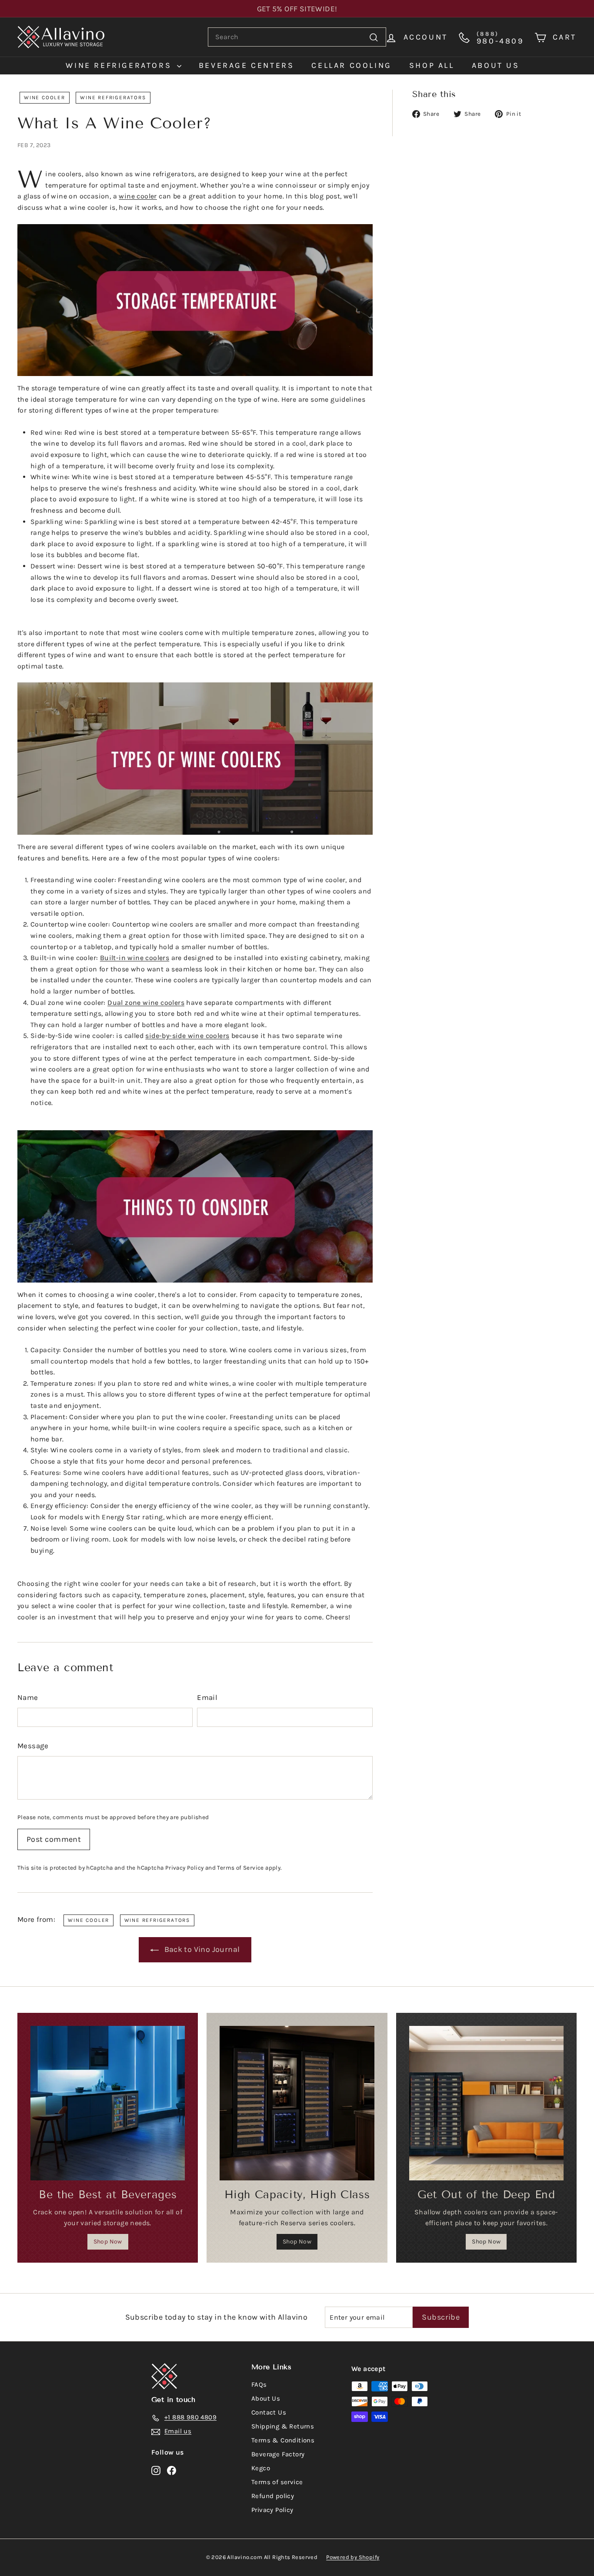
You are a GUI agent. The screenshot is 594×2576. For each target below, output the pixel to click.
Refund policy (273, 2496)
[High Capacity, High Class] (297, 2103)
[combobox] (297, 37)
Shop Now (108, 2242)
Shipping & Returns (283, 2426)
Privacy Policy (185, 1868)
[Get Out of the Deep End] (486, 2103)
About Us (266, 2398)
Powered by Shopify (353, 2557)
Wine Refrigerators (120, 65)
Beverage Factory (278, 2454)
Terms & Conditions (283, 2440)
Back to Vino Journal (202, 1949)
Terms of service (277, 2482)
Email (207, 1697)
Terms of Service (240, 1868)
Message (33, 1746)
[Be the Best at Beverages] (108, 2103)
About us (496, 65)
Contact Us (269, 2412)
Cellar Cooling (351, 65)
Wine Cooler (45, 97)
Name (28, 1697)
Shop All (432, 65)
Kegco (261, 2468)
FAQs (259, 2385)
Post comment (54, 1839)
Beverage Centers (247, 65)
